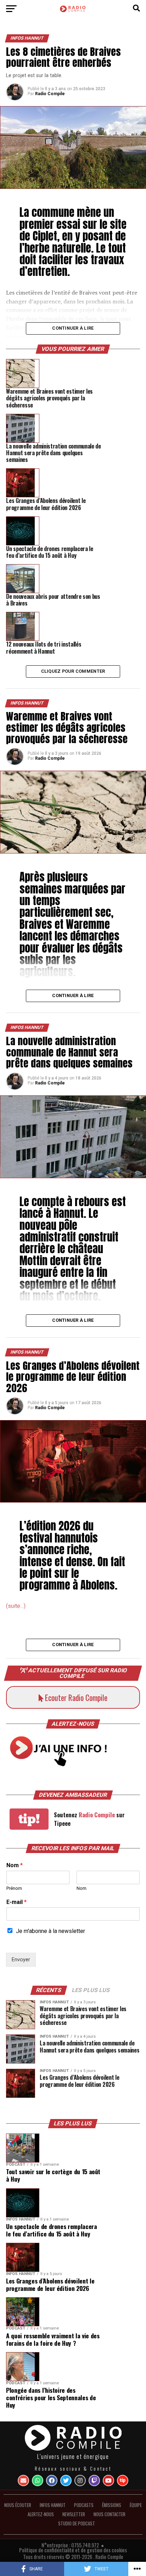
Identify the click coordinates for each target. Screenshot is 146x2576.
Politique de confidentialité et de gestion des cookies (73, 2550)
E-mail (16, 1902)
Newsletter (74, 2514)
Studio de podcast (77, 2523)
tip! (29, 1819)
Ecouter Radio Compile (75, 1697)
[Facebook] (52, 2481)
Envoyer (21, 1960)
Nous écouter (18, 2505)
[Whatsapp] (38, 2481)
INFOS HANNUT (53, 2505)
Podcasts (84, 2505)
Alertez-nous (41, 2514)
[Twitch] (94, 2481)
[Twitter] (66, 2481)
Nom (15, 1865)
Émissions (112, 2505)
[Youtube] (108, 2481)
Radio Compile (50, 94)
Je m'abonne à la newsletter (50, 1931)
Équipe (136, 2505)
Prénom (14, 1888)
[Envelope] (23, 2481)
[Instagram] (80, 2481)
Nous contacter (109, 2514)
